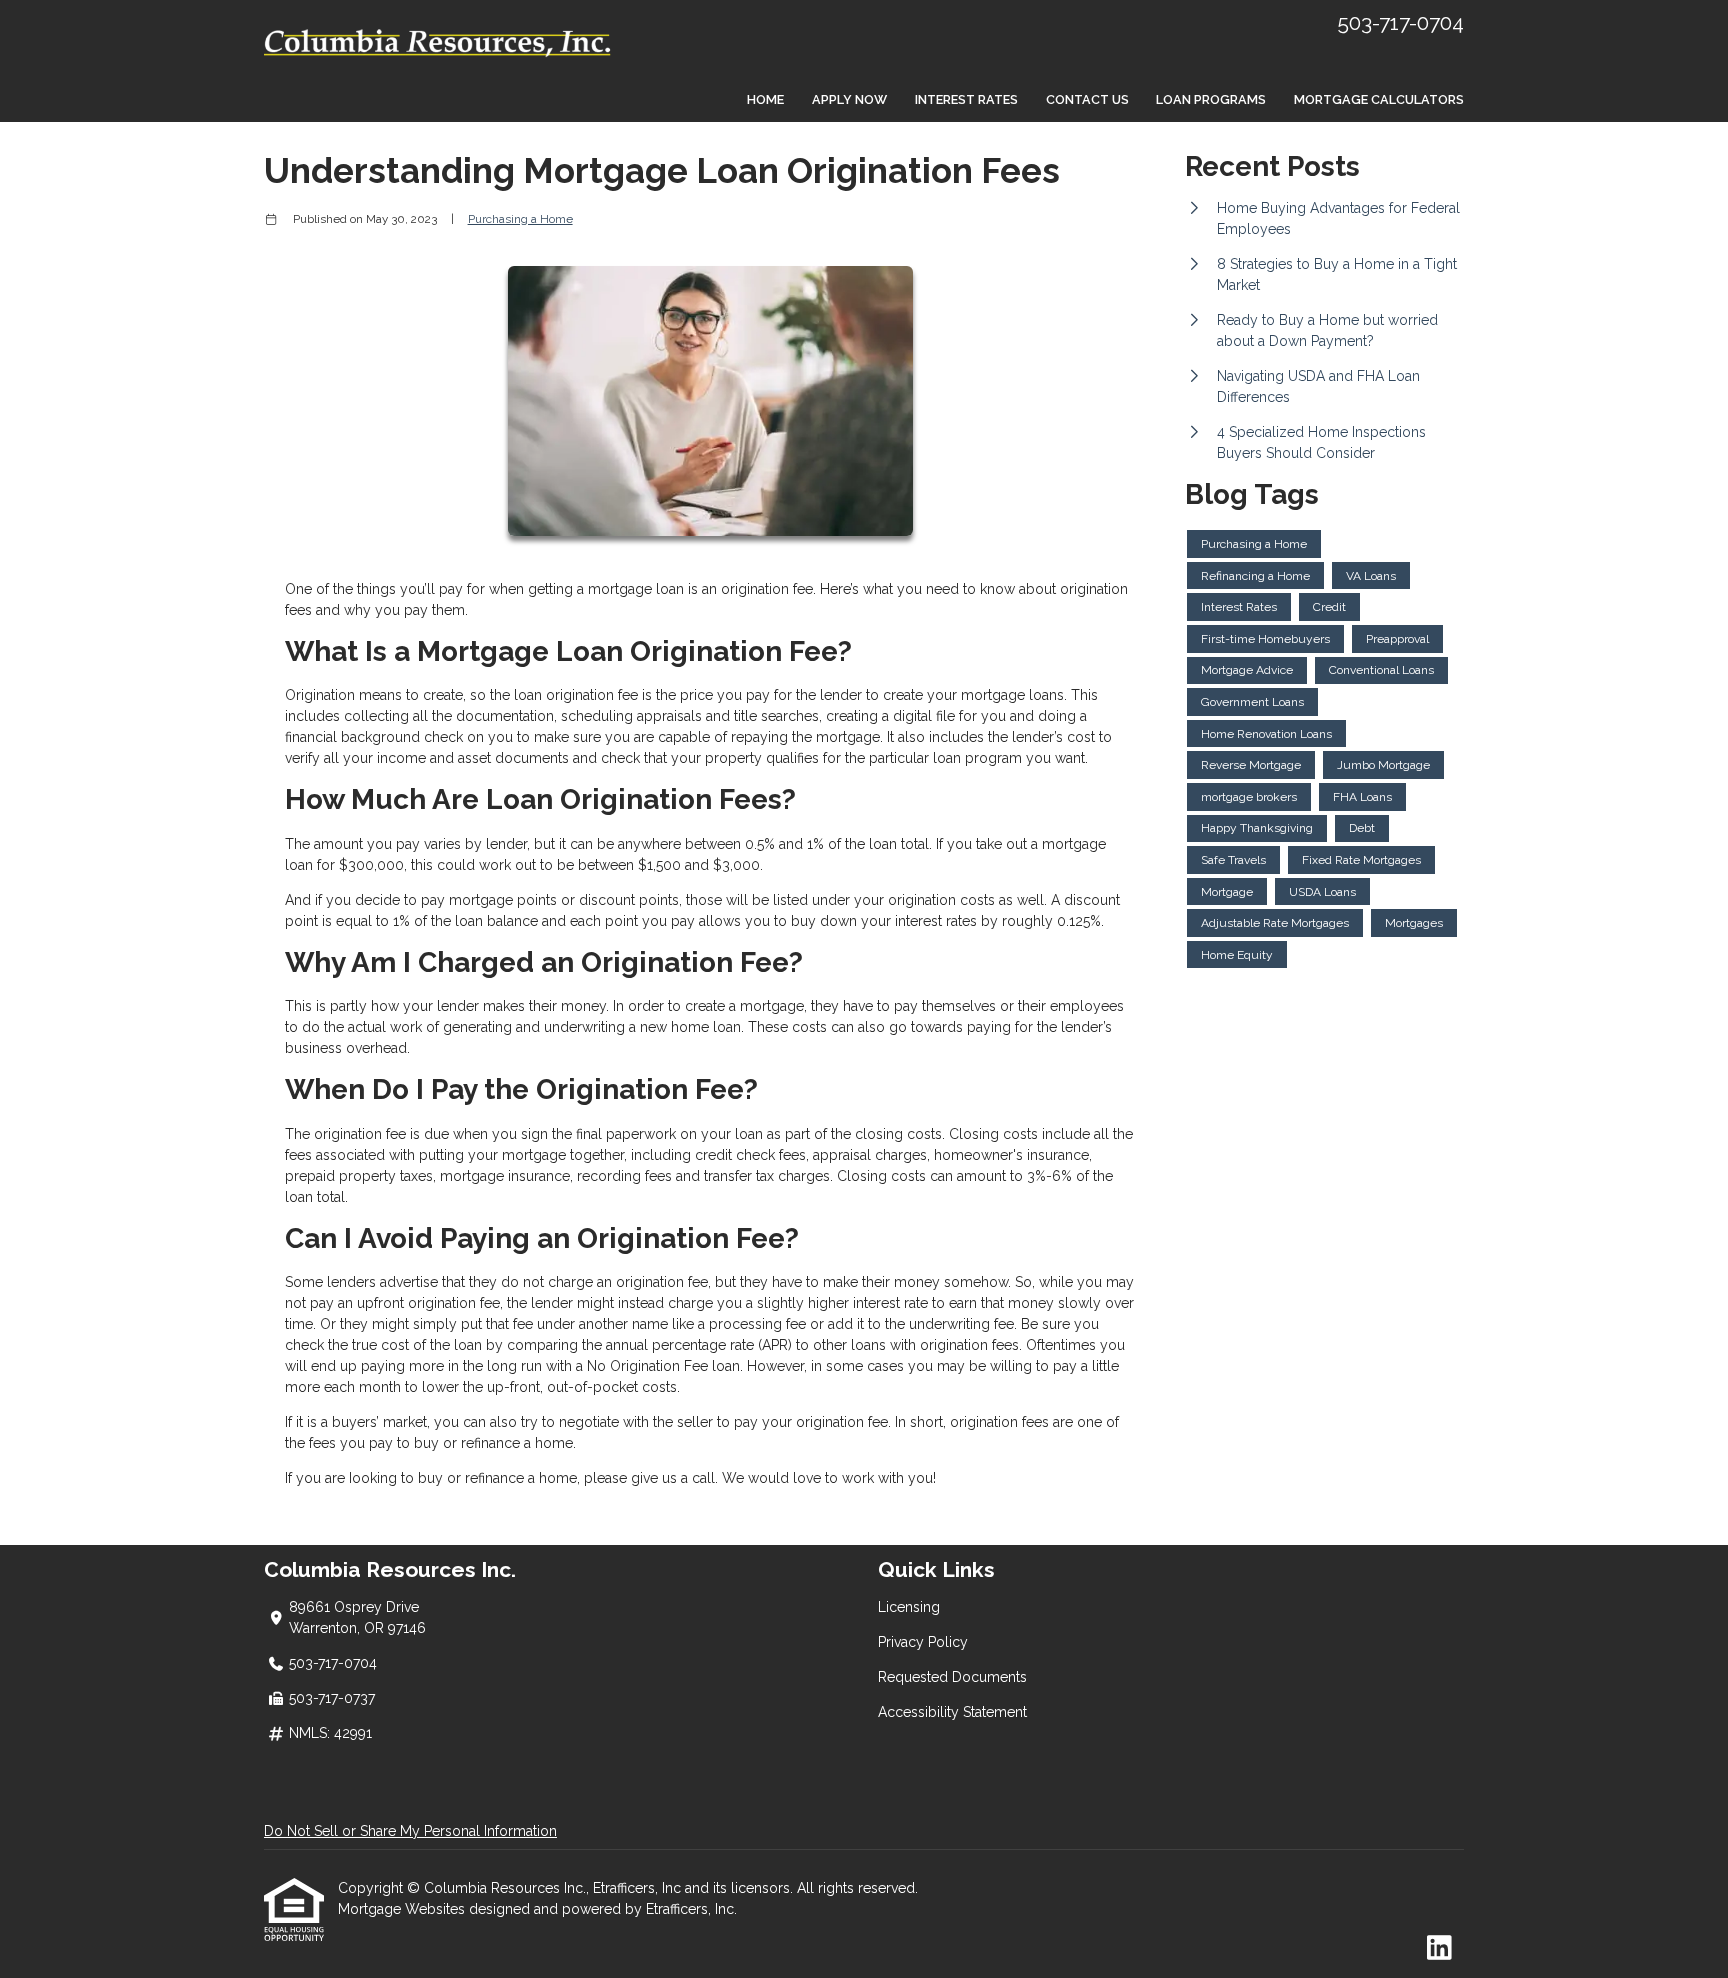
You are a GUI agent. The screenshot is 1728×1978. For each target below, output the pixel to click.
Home (765, 99)
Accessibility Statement (952, 1712)
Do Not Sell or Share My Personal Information (410, 1831)
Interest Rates (966, 99)
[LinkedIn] (1439, 1949)
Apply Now (849, 99)
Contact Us (1087, 99)
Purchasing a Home (520, 219)
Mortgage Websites (403, 1909)
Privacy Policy (923, 1642)
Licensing (909, 1607)
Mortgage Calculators (1379, 99)
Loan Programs (1211, 99)
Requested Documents (952, 1677)
